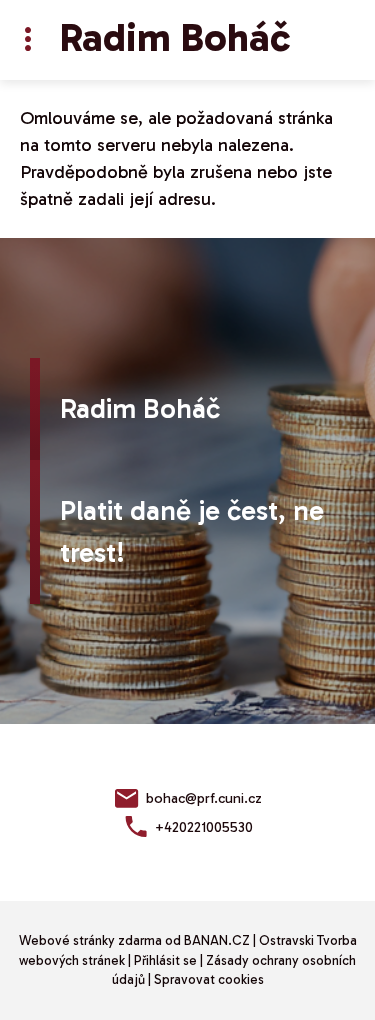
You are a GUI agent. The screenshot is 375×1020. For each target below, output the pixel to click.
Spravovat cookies (209, 979)
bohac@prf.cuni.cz (204, 798)
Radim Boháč (175, 37)
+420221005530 (204, 827)
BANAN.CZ (217, 940)
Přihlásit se (165, 960)
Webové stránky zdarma (90, 940)
